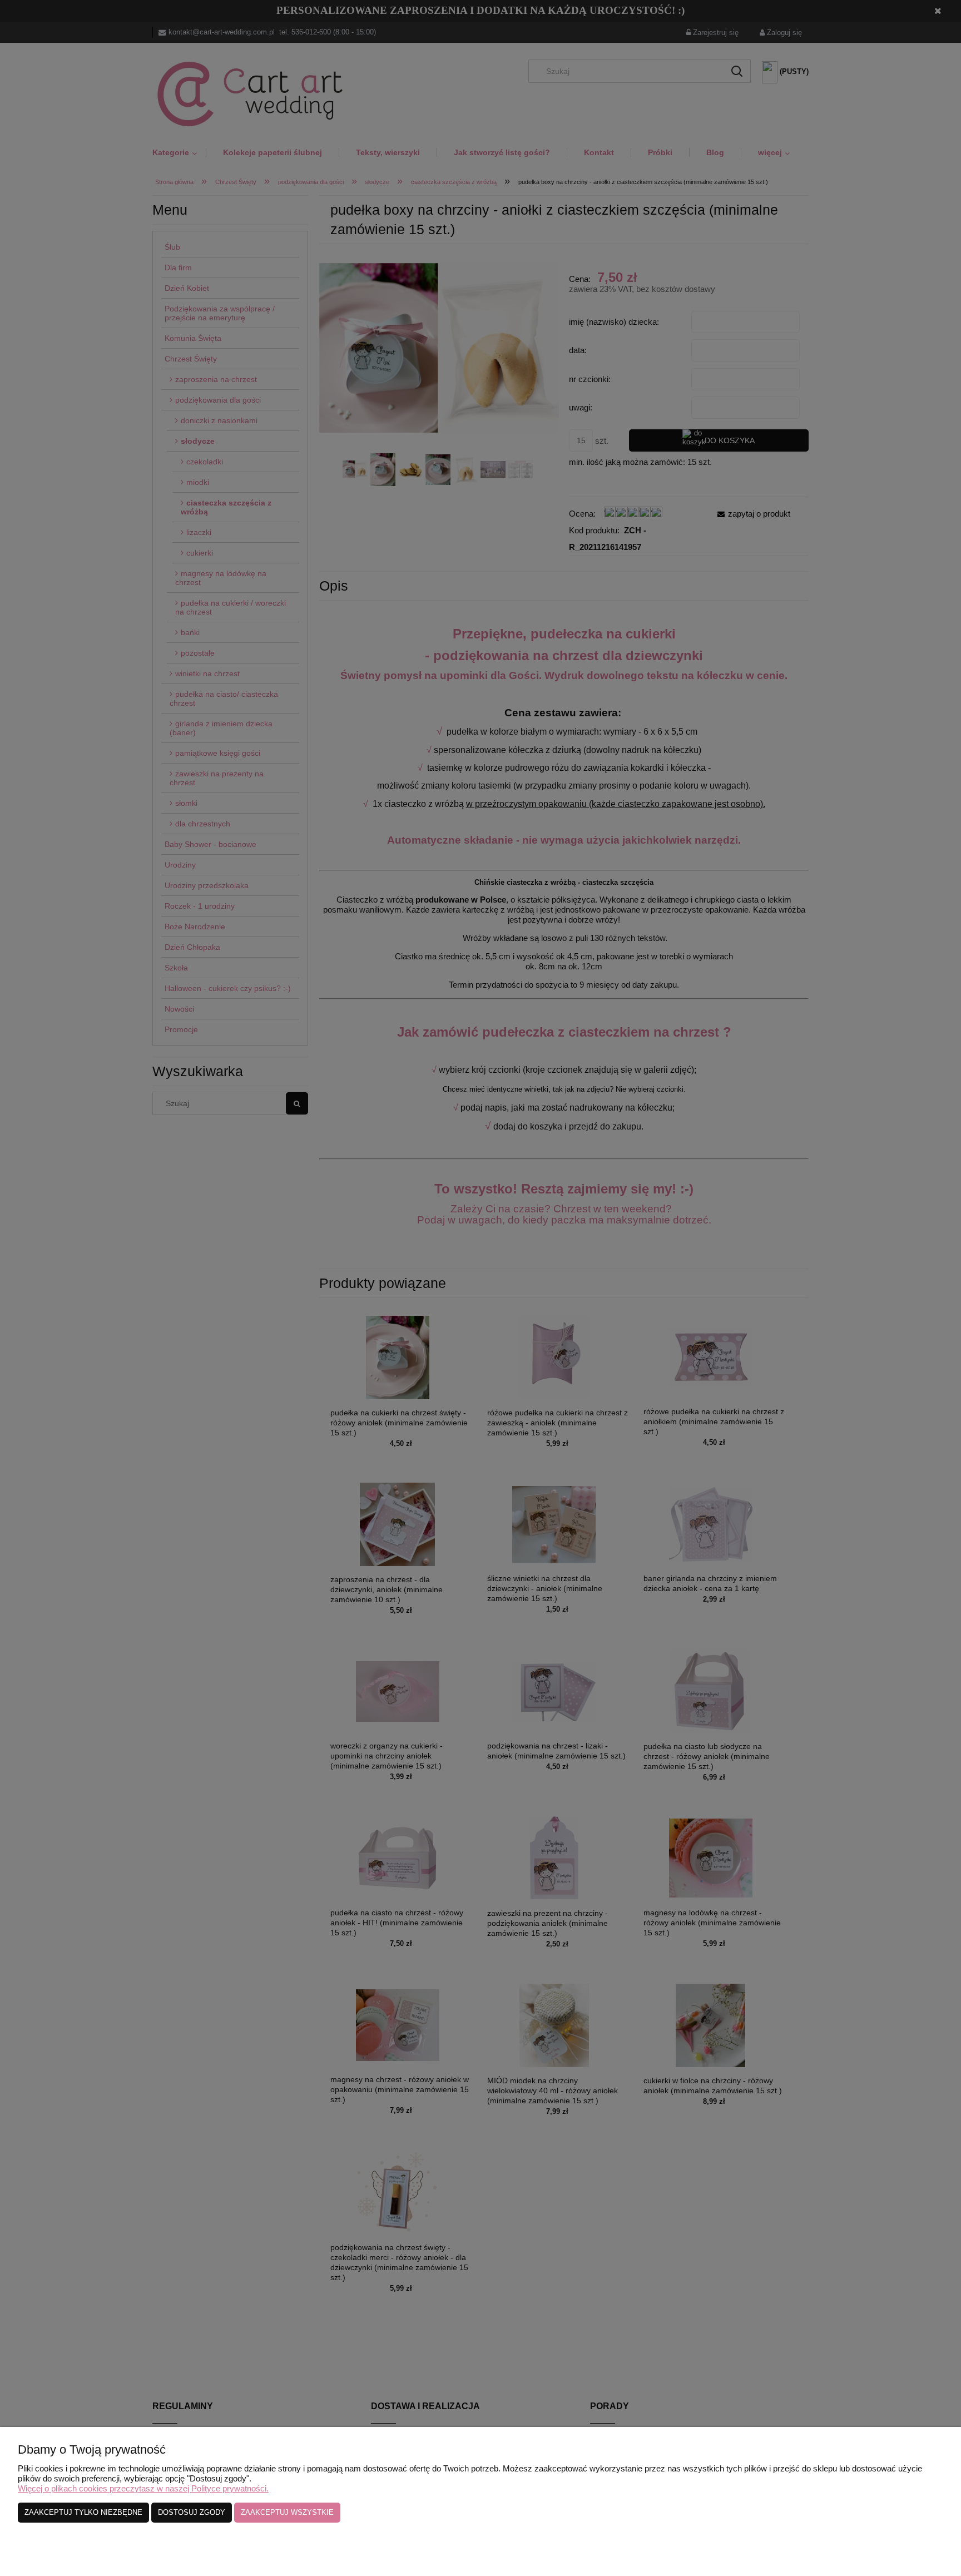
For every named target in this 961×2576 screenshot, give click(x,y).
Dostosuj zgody (192, 2512)
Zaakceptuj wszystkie (287, 2512)
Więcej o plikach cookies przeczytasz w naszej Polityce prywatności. (143, 2488)
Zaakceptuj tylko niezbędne (83, 2512)
